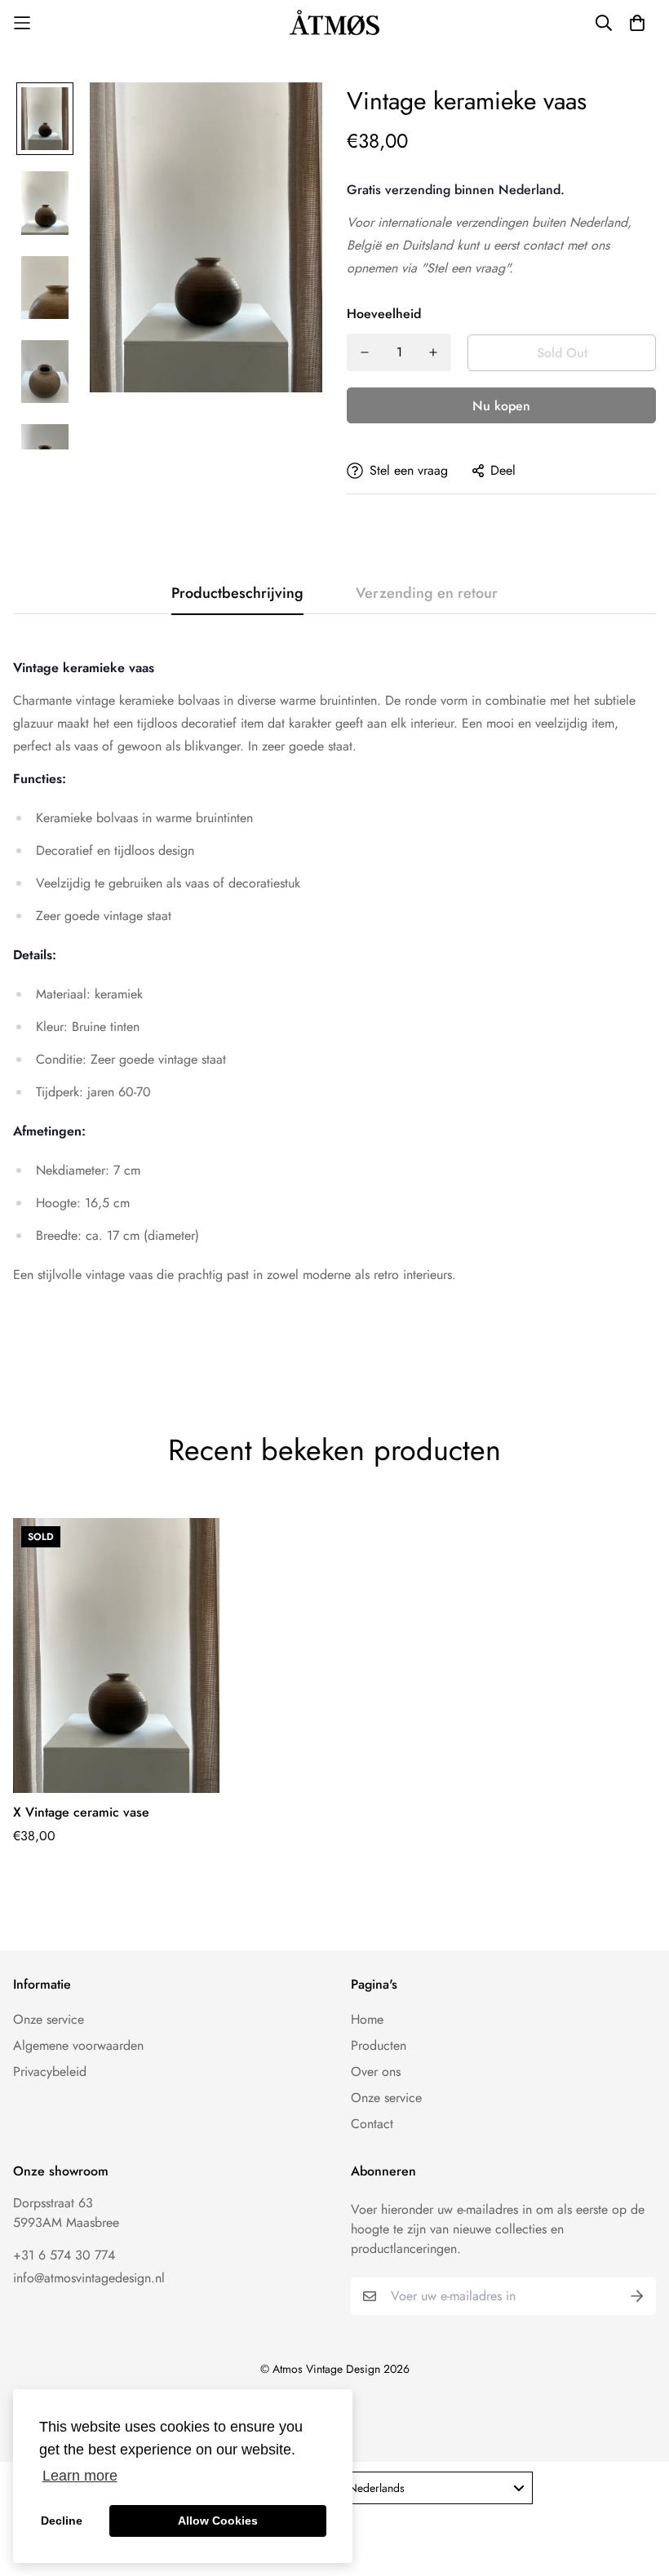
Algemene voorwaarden (78, 2045)
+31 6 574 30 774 (64, 2255)
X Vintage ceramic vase (81, 1812)
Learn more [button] (80, 2476)
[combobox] (436, 2488)
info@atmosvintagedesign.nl (89, 2278)
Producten (379, 2045)
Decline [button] (62, 2521)
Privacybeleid (50, 2071)
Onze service (49, 2019)
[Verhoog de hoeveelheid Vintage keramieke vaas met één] (433, 352)
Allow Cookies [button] (218, 2521)
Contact (372, 2124)
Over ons (376, 2071)
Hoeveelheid (384, 314)
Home (367, 2019)
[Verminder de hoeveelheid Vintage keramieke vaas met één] (365, 352)
